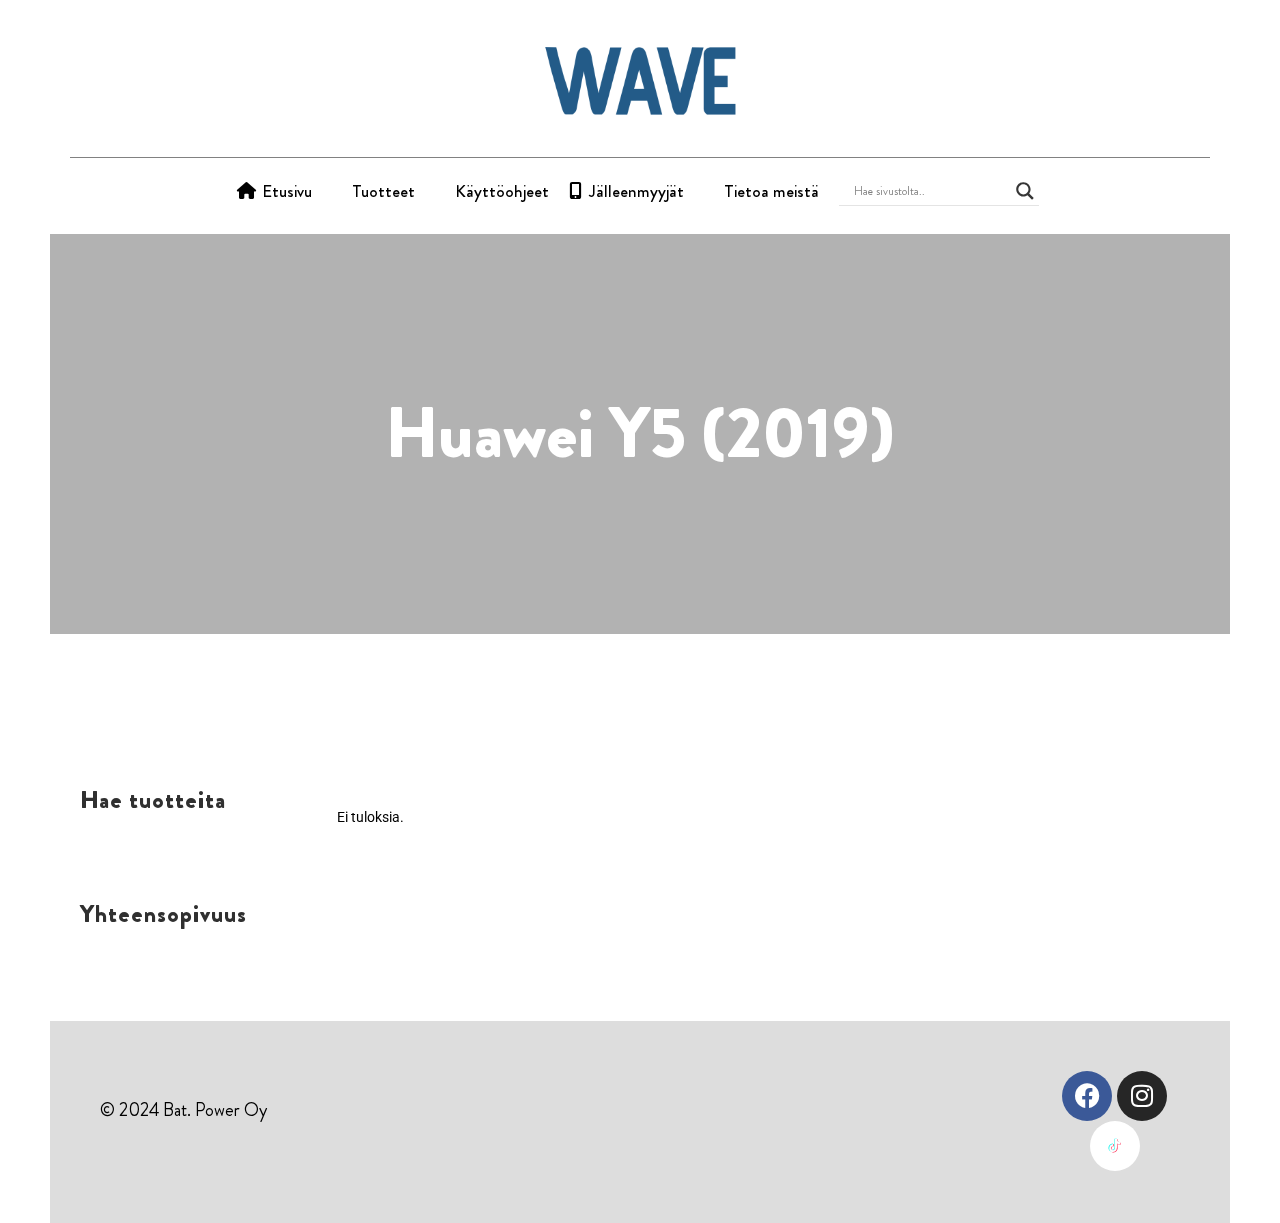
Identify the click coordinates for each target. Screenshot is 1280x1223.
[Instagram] (1142, 1096)
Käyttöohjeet (502, 191)
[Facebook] (1087, 1096)
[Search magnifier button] (1025, 191)
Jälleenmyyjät (636, 191)
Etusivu (287, 191)
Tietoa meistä (771, 191)
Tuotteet (383, 191)
